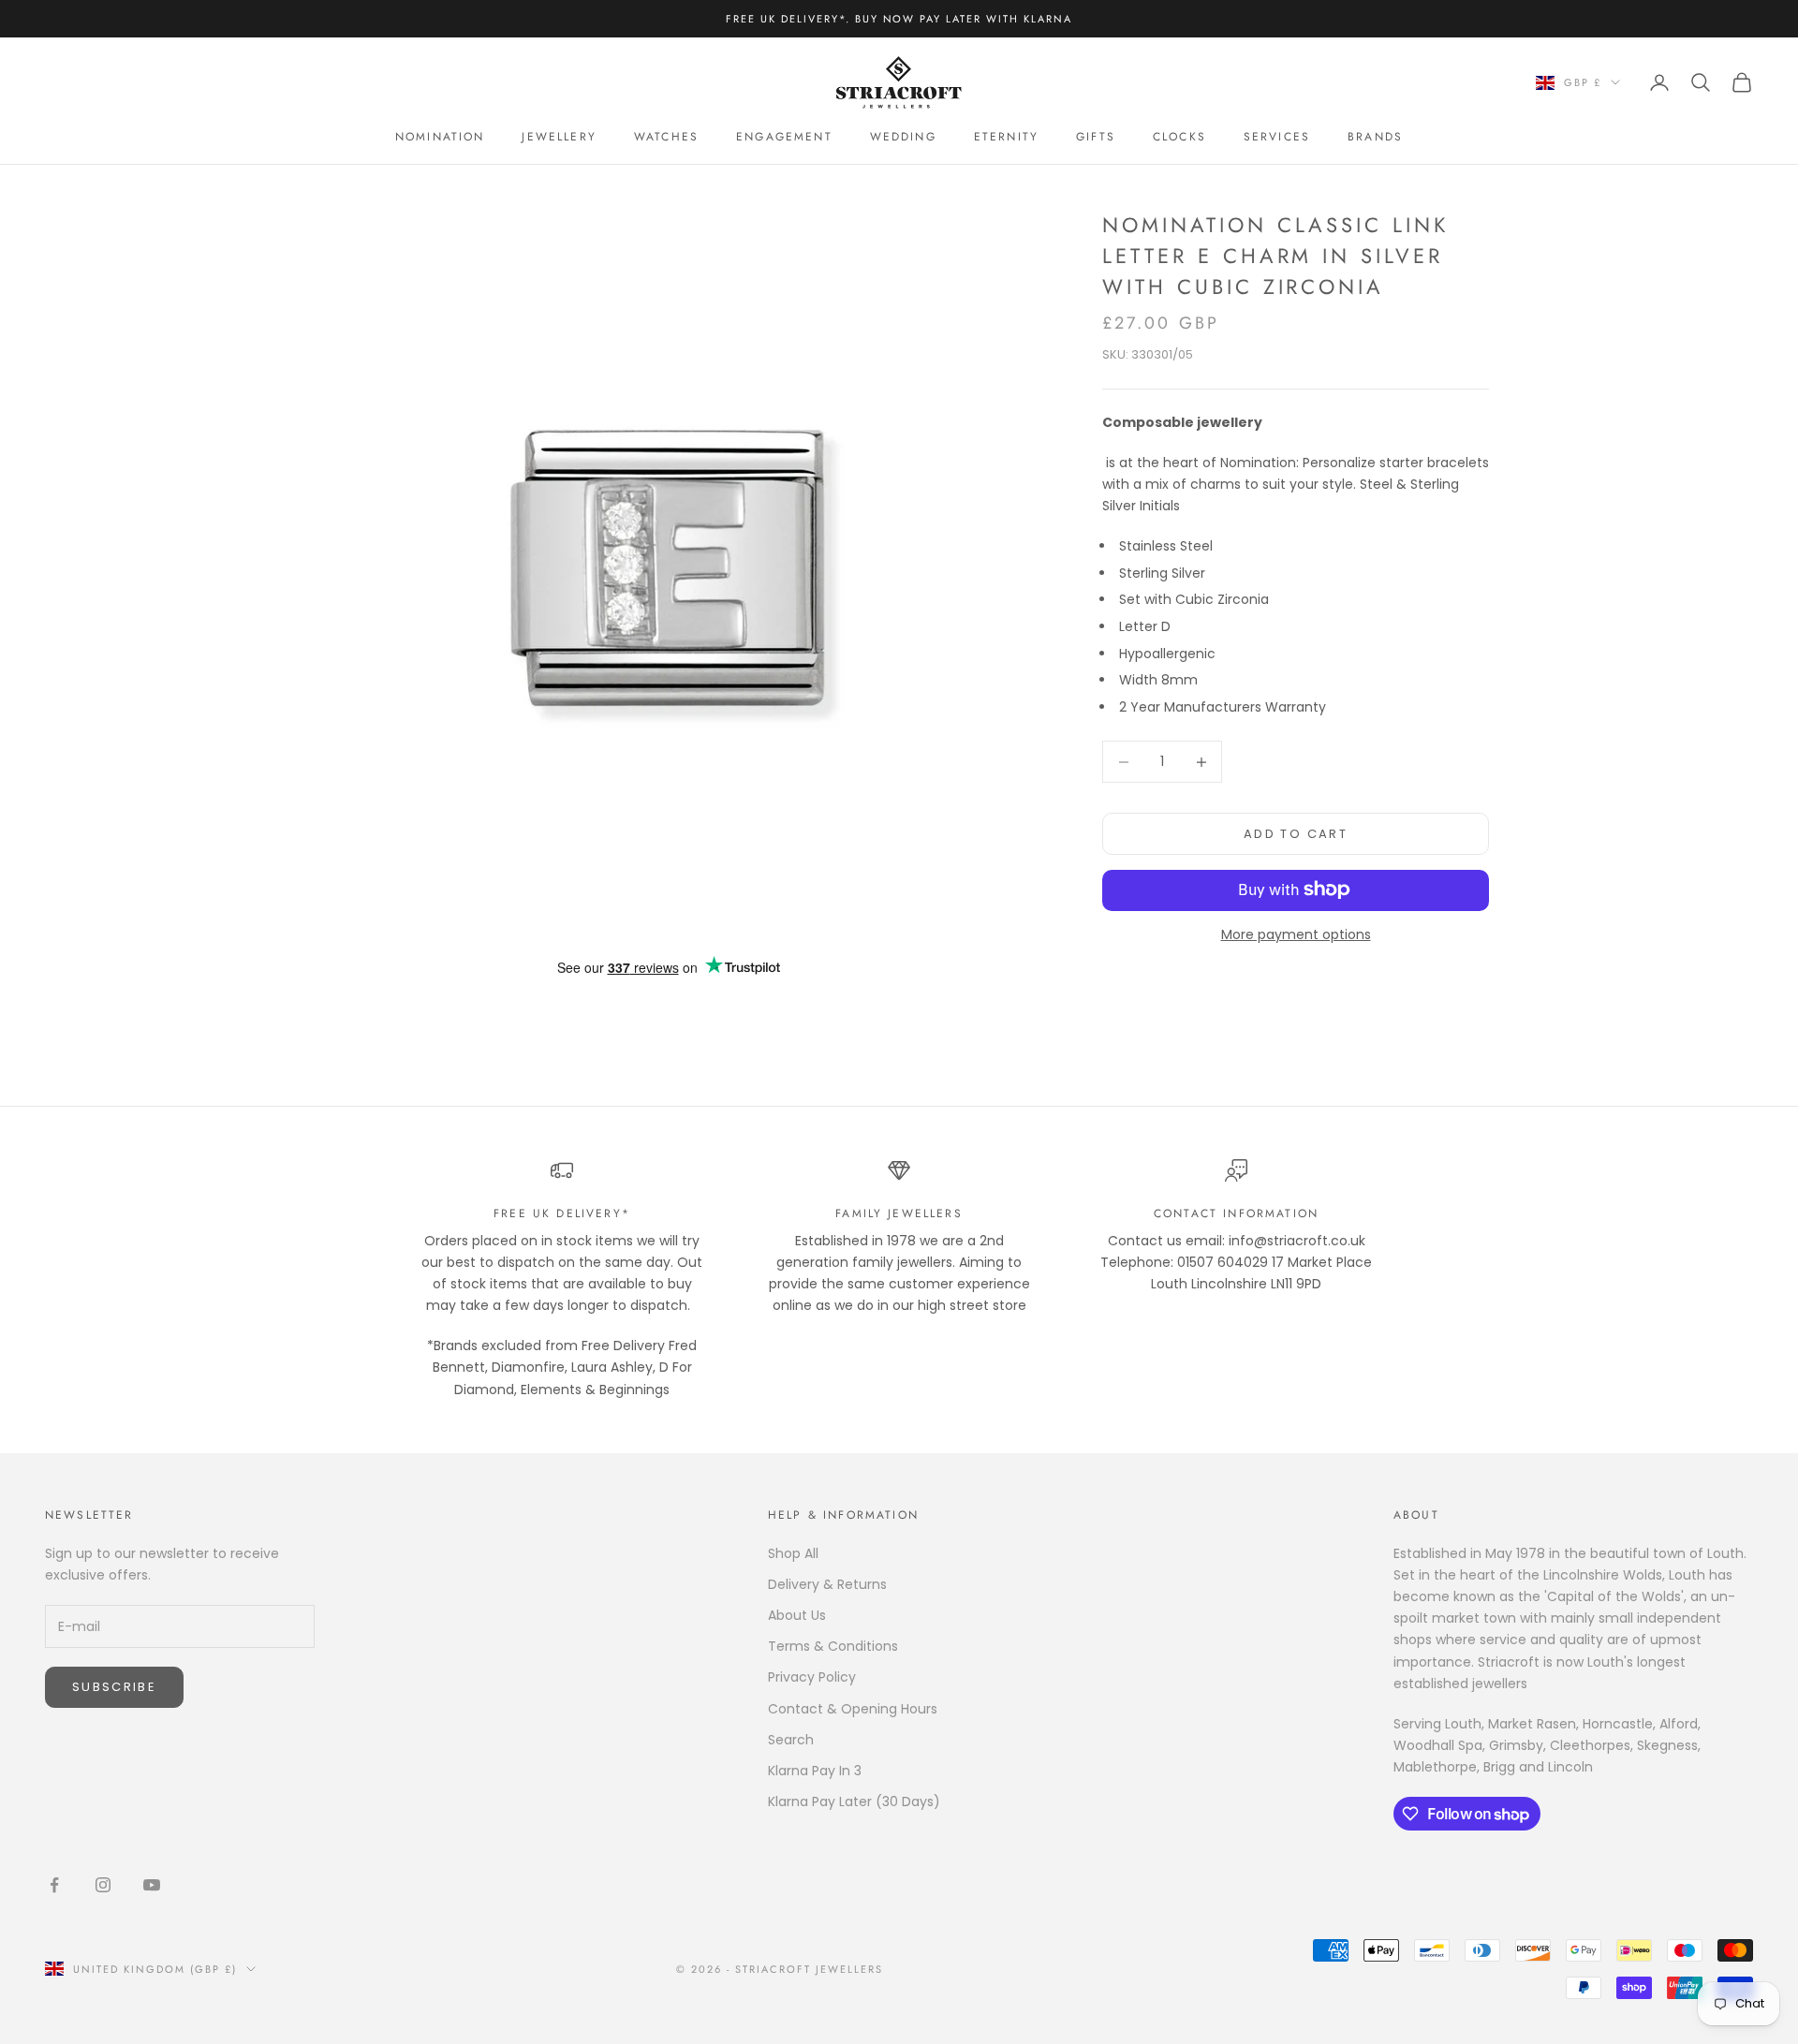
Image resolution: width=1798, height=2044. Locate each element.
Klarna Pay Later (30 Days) (854, 1801)
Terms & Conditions (833, 1646)
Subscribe (114, 1687)
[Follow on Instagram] (103, 1885)
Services (1277, 137)
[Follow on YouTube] (152, 1885)
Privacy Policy (812, 1677)
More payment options (1296, 934)
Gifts (1096, 137)
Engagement (784, 137)
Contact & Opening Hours (853, 1709)
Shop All (793, 1553)
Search (791, 1740)
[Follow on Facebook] (54, 1885)
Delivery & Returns (827, 1584)
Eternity (1006, 137)
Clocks (1179, 137)
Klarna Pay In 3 (815, 1771)
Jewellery (559, 137)
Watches (666, 137)
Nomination (440, 137)
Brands (1375, 137)
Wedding (903, 137)
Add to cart (1296, 834)
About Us (797, 1615)
